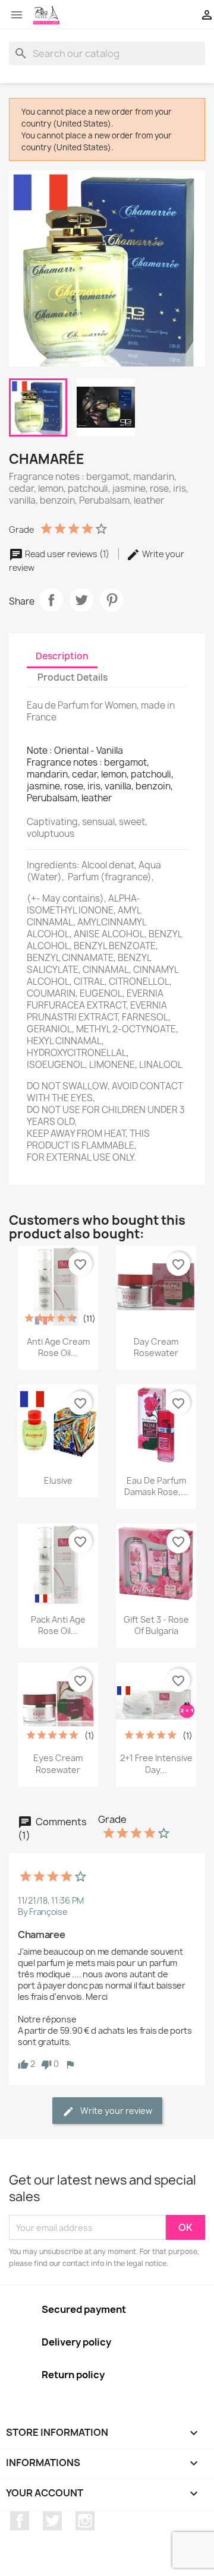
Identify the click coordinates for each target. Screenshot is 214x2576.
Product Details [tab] (73, 677)
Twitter (52, 2521)
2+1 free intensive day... (156, 1764)
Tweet (81, 600)
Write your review (115, 2111)
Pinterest (112, 600)
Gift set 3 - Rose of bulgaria (156, 1625)
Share (51, 600)
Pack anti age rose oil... (58, 1625)
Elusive (58, 1480)
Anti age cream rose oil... (58, 1347)
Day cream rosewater (156, 1347)
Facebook (20, 2521)
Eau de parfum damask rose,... (156, 1486)
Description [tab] (62, 656)
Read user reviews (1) (67, 554)
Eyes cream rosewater (58, 1764)
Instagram (85, 2521)
